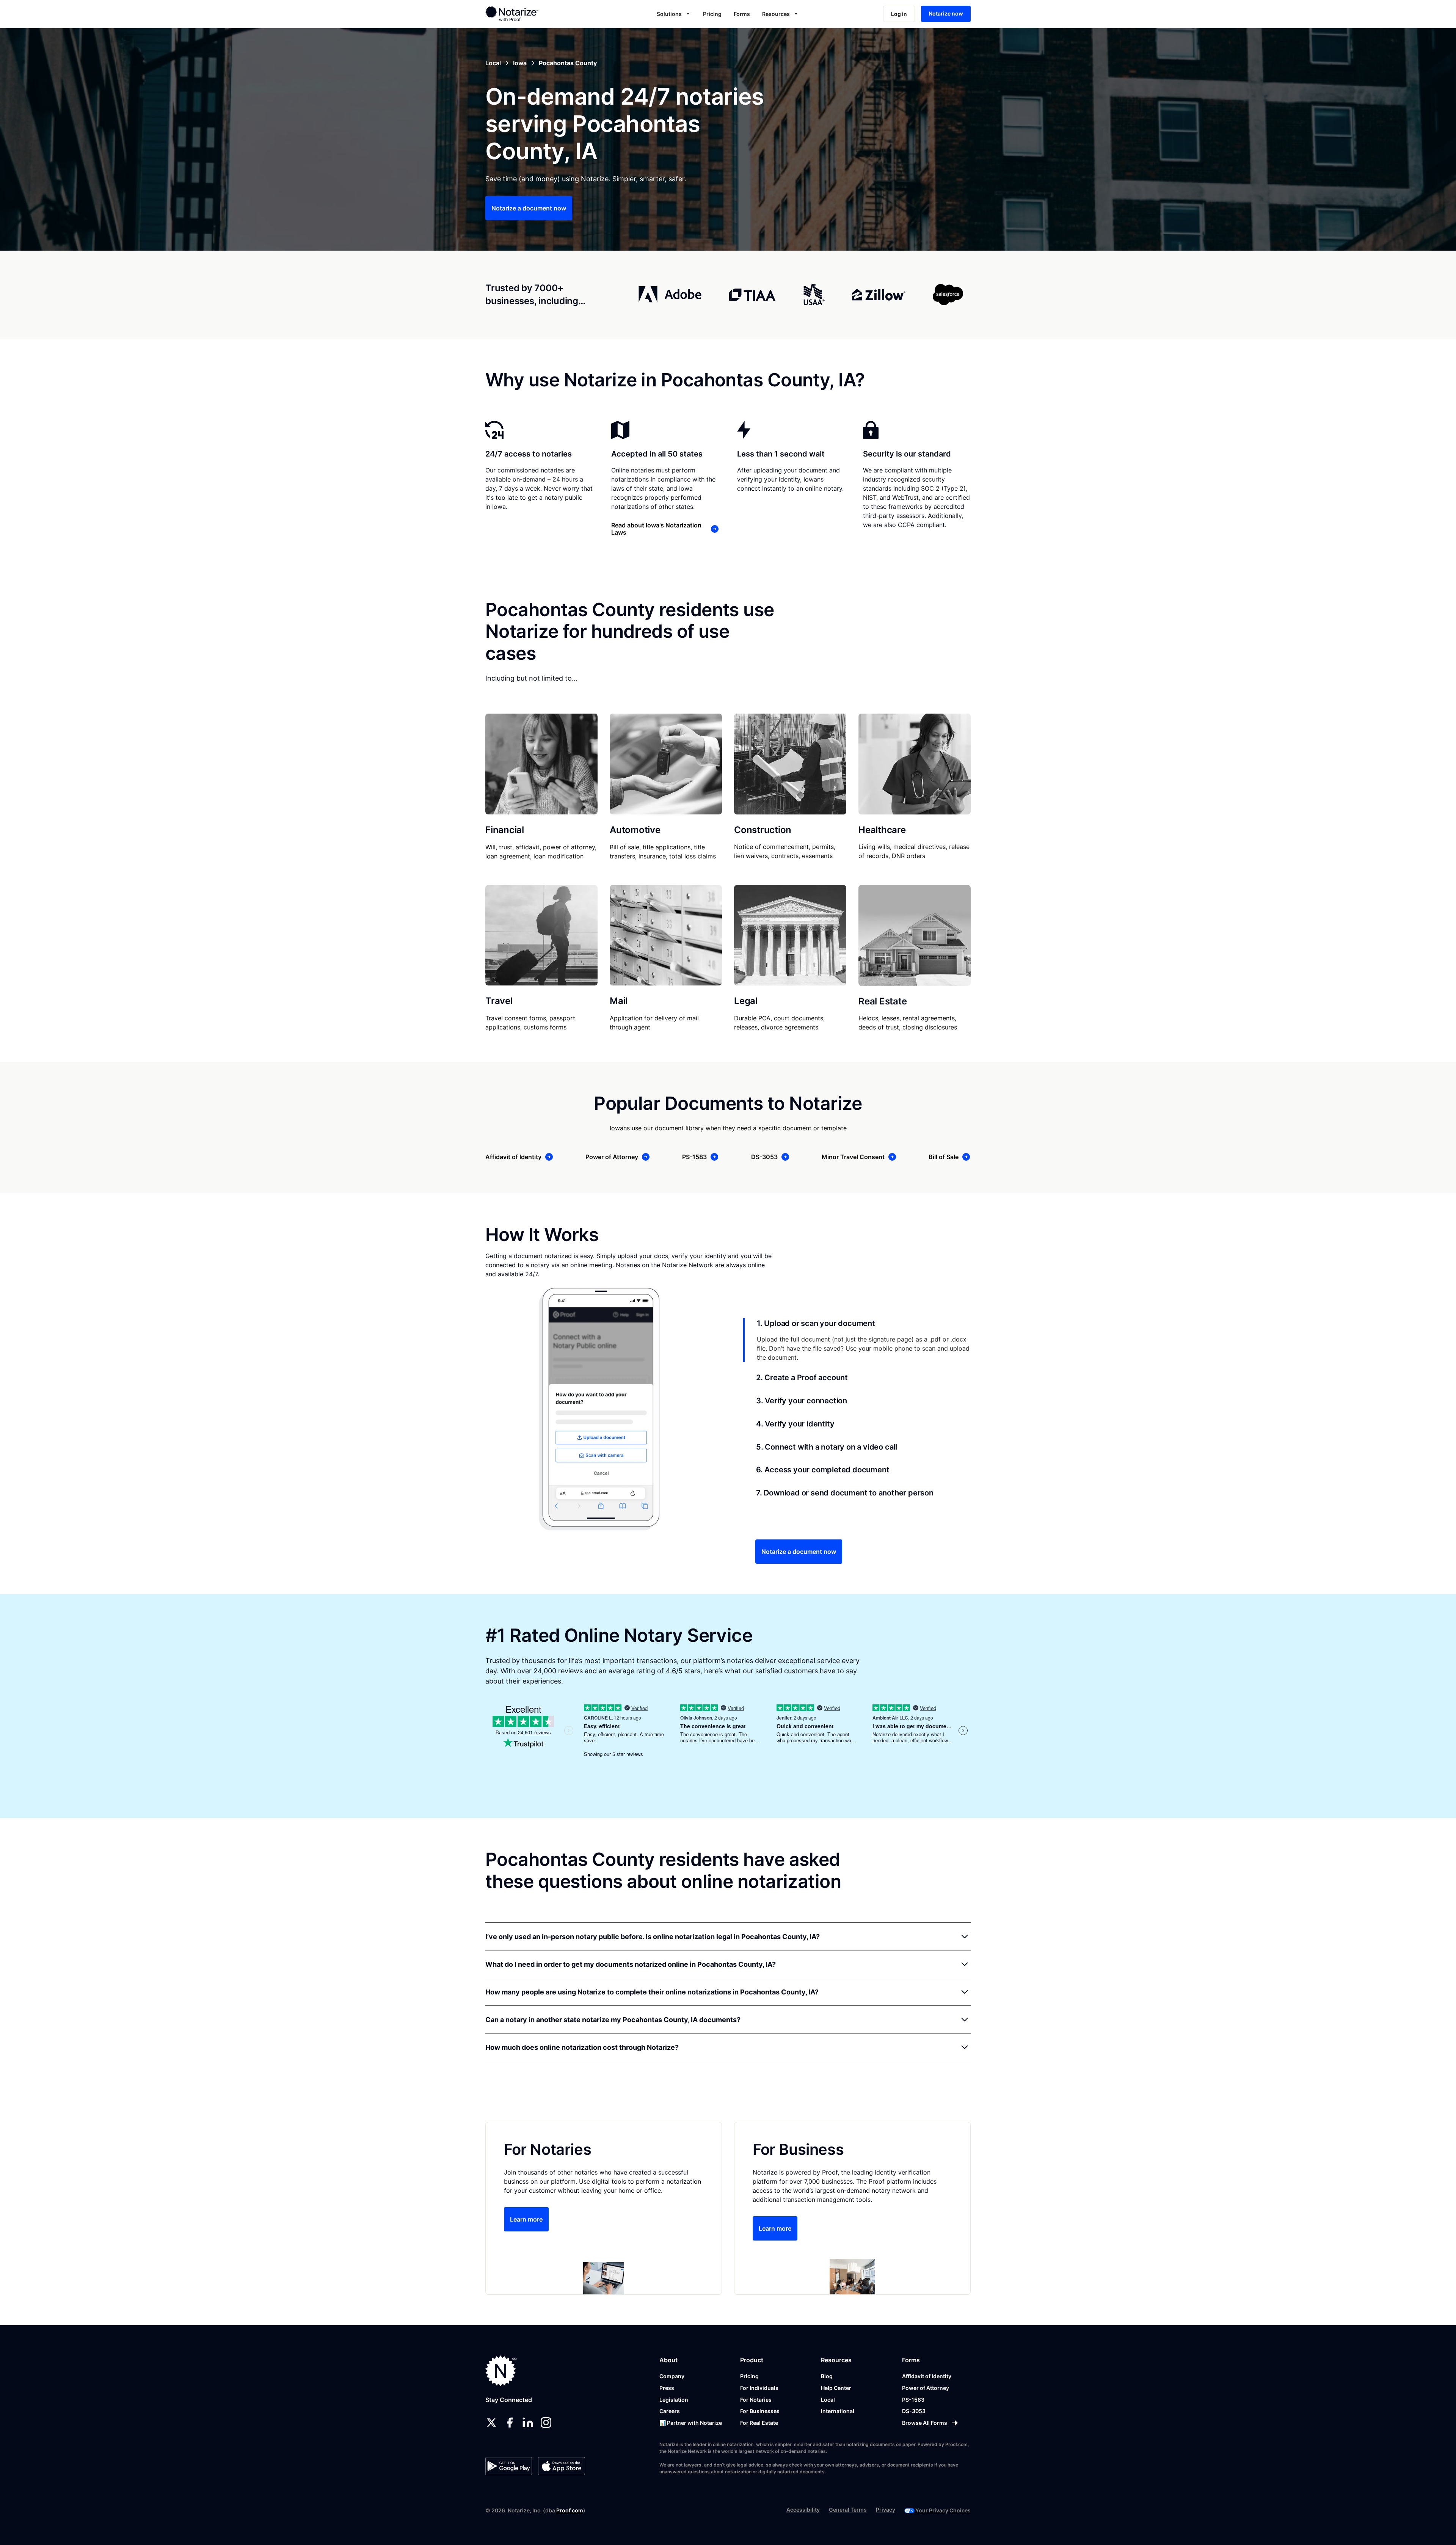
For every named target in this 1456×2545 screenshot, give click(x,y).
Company (672, 2376)
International (838, 2411)
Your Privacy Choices (943, 2510)
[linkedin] (528, 2423)
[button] (674, 14)
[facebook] (510, 2423)
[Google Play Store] (509, 2466)
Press (667, 2388)
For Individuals (759, 2388)
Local (828, 2400)
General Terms (848, 2510)
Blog (827, 2376)
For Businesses (760, 2411)
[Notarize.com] (501, 2371)
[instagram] (546, 2423)
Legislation (674, 2400)
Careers (670, 2411)
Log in (899, 14)
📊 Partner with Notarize (691, 2423)
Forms (742, 14)
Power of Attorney (926, 2388)
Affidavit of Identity (927, 2376)
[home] (536, 14)
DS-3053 (914, 2411)
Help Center (836, 2388)
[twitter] (491, 2423)
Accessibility (803, 2510)
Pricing (712, 14)
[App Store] (561, 2466)
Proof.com (570, 2510)
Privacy (886, 2510)
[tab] (857, 1340)
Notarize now (946, 13)
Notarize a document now (529, 208)
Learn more (526, 2219)
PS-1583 (913, 2400)
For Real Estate (759, 2423)
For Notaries (756, 2400)
